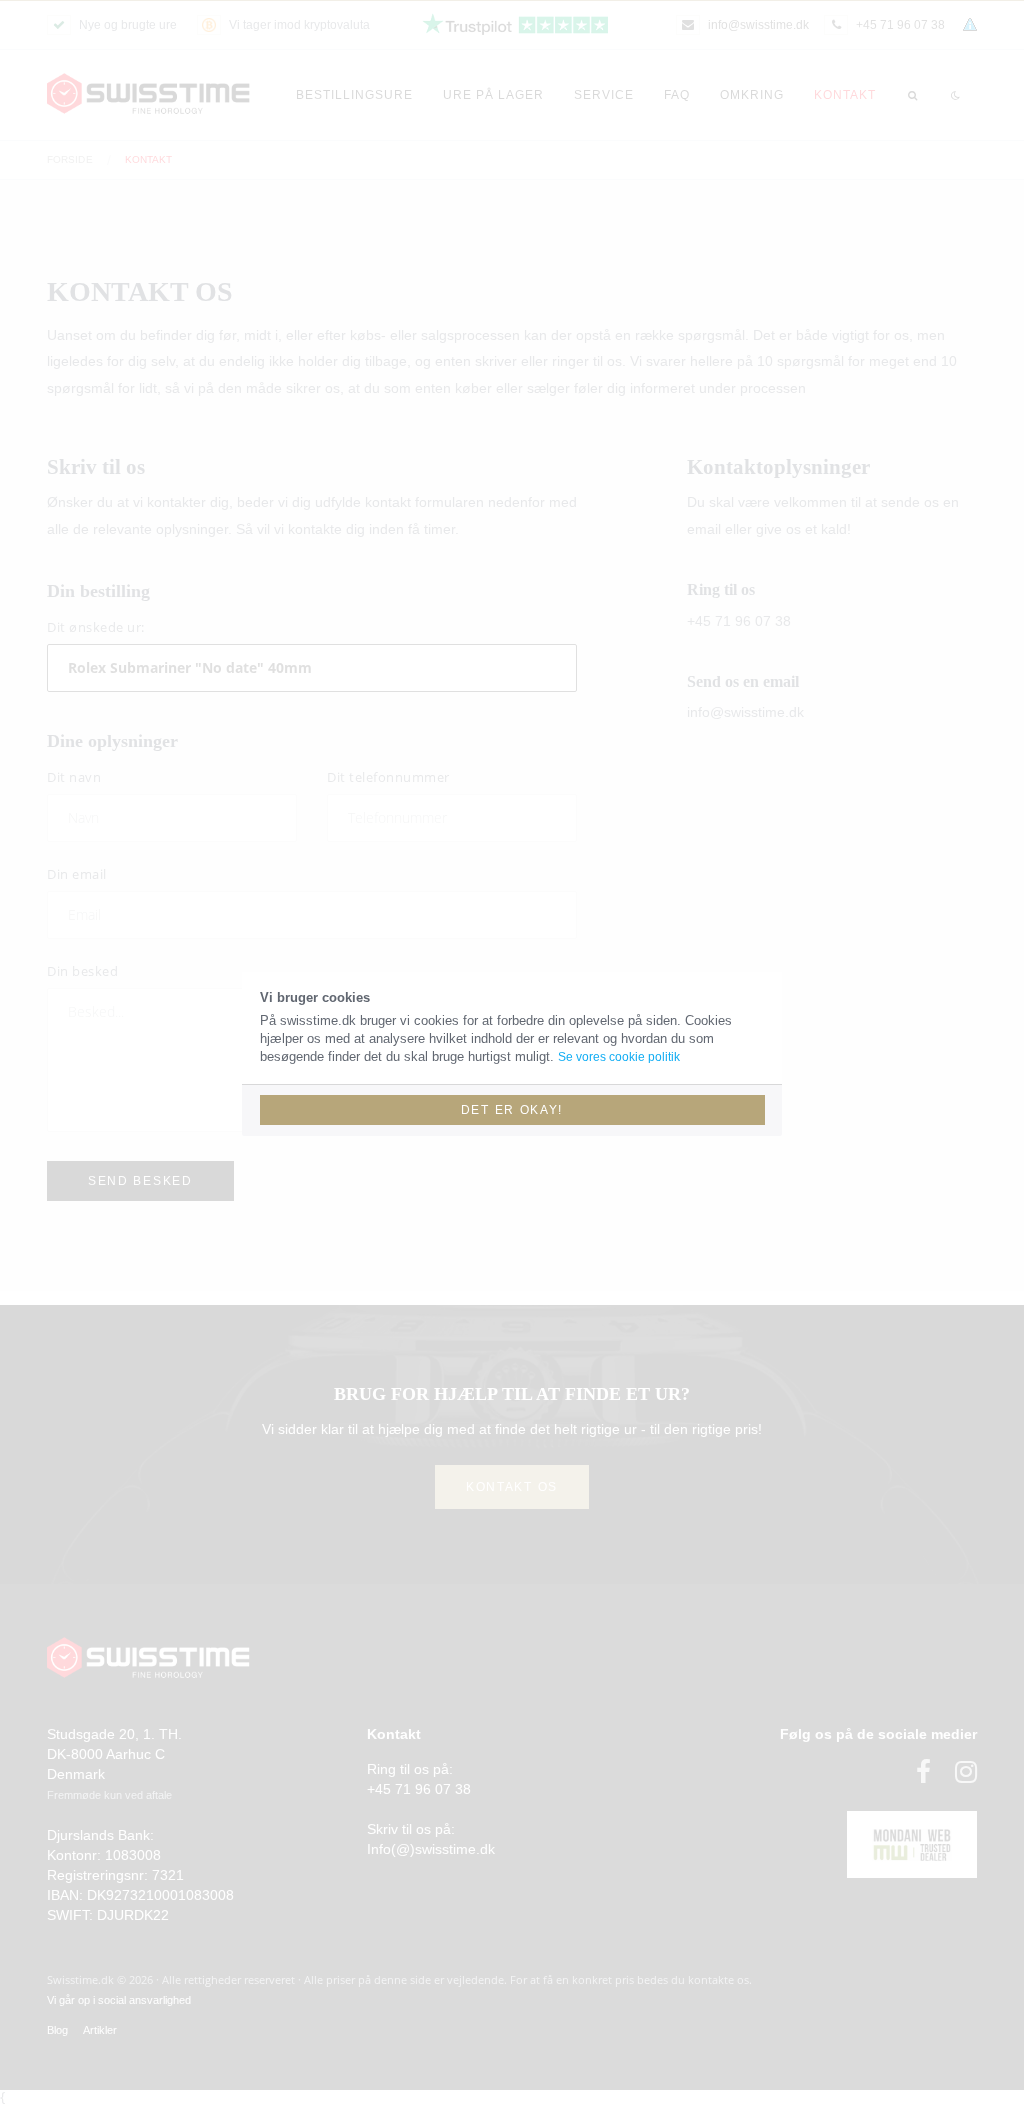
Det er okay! (512, 1110)
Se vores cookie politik (619, 1057)
